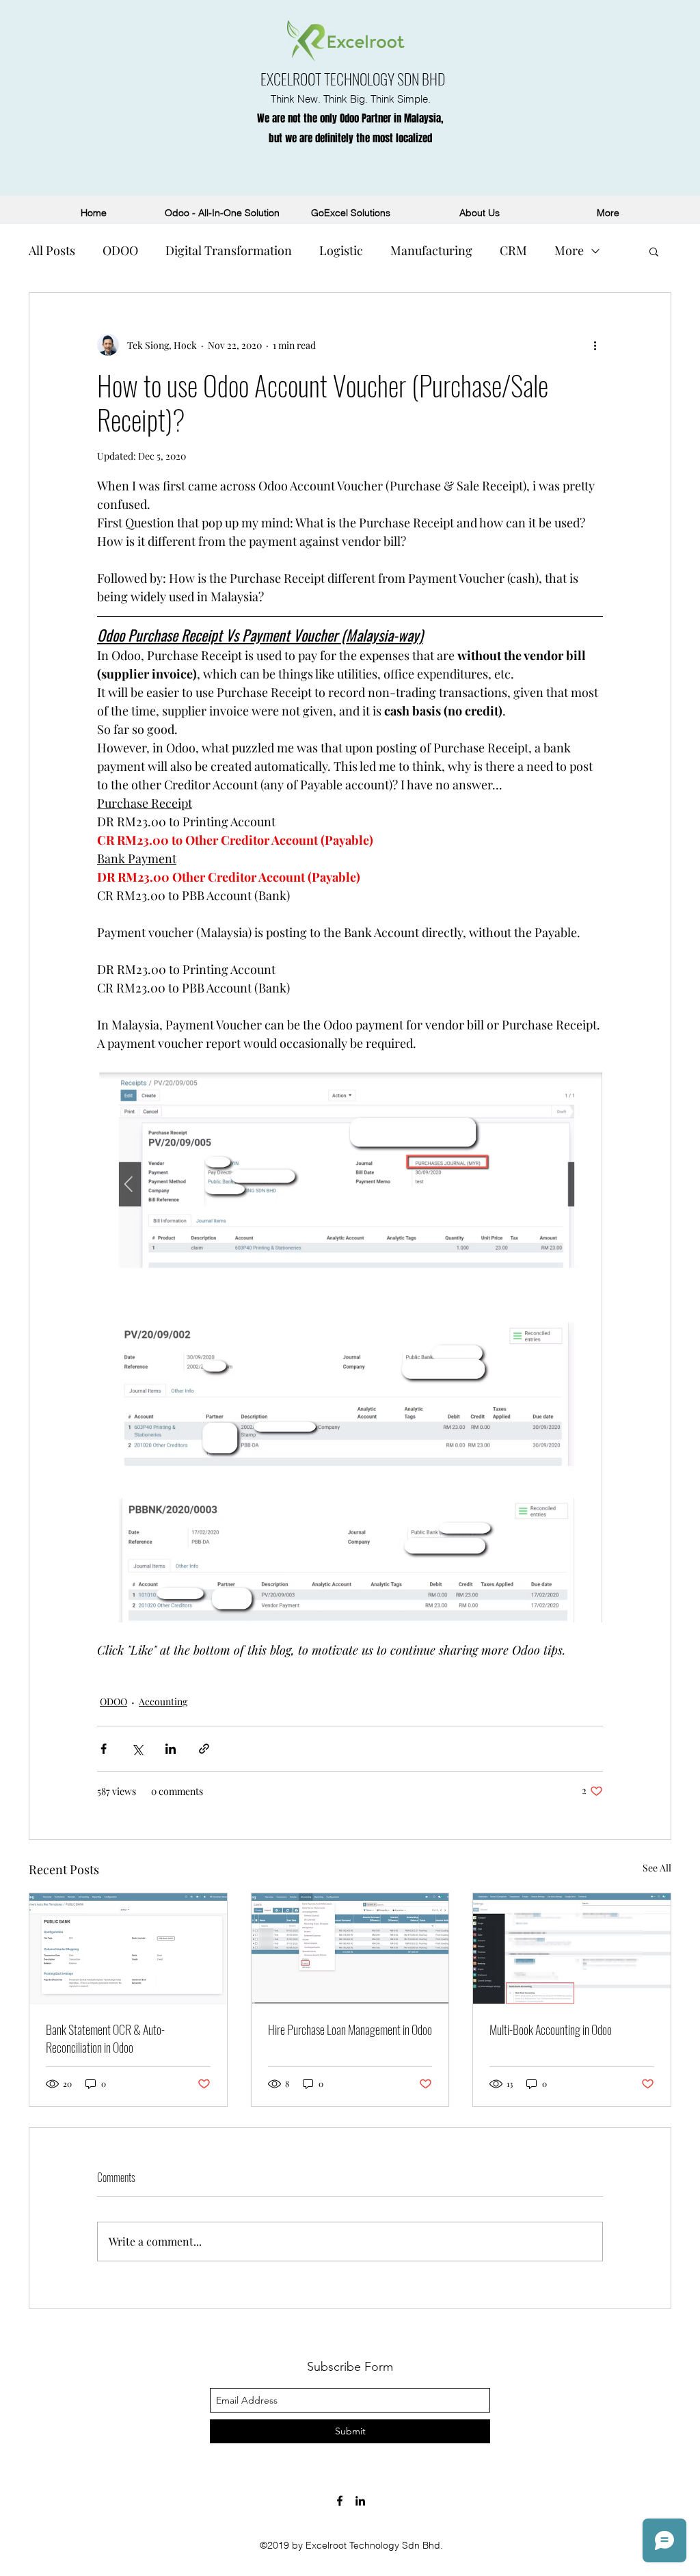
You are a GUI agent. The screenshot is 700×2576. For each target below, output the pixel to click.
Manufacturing (431, 250)
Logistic (341, 250)
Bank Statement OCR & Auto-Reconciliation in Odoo (105, 2038)
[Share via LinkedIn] (171, 1749)
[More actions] (595, 345)
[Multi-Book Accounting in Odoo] (572, 1949)
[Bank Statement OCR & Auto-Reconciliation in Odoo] (128, 1949)
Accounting (163, 1701)
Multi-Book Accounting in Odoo (551, 2029)
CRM (513, 250)
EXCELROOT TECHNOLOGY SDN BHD (353, 79)
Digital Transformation (229, 250)
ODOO (120, 250)
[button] (654, 251)
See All (657, 1868)
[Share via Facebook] (104, 1749)
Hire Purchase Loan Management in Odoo (350, 2029)
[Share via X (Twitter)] (137, 1749)
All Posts (52, 250)
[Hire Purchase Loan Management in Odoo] (350, 1949)
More (569, 250)
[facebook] (340, 2501)
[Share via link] (204, 1749)
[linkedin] (360, 2501)
